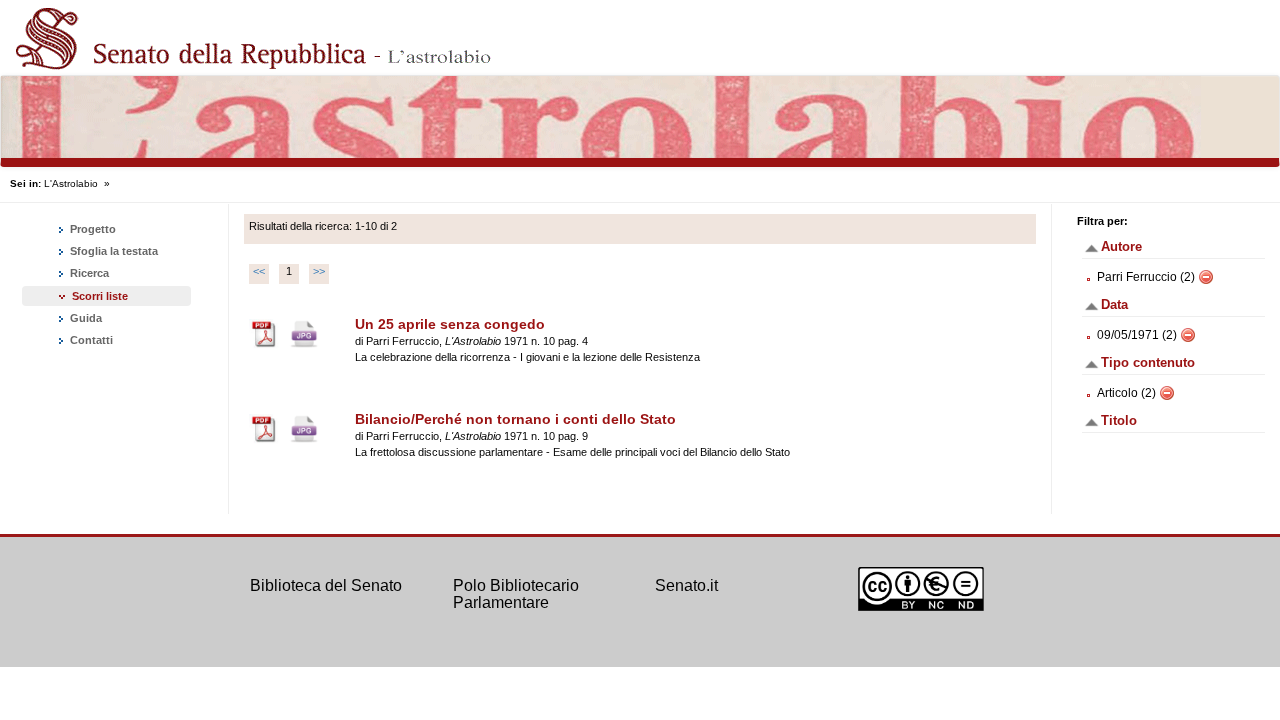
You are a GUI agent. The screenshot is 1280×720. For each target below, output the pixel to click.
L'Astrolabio (71, 183)
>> (319, 271)
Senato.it (686, 585)
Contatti (90, 340)
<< (259, 271)
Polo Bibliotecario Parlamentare (516, 594)
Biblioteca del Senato (326, 585)
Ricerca (88, 273)
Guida (84, 318)
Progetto (91, 229)
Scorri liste (100, 296)
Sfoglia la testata (112, 251)
